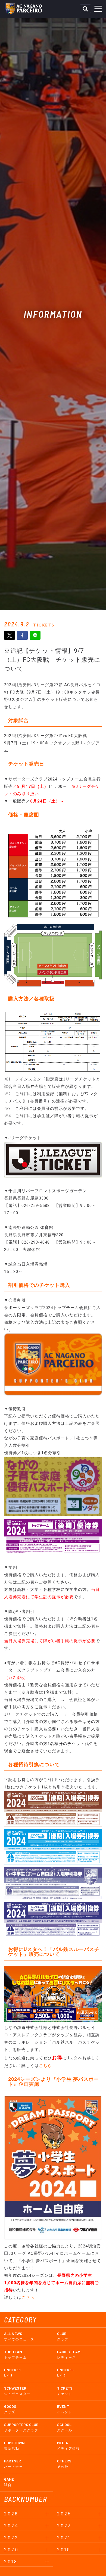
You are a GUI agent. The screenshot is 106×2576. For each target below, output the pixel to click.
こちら (45, 2066)
